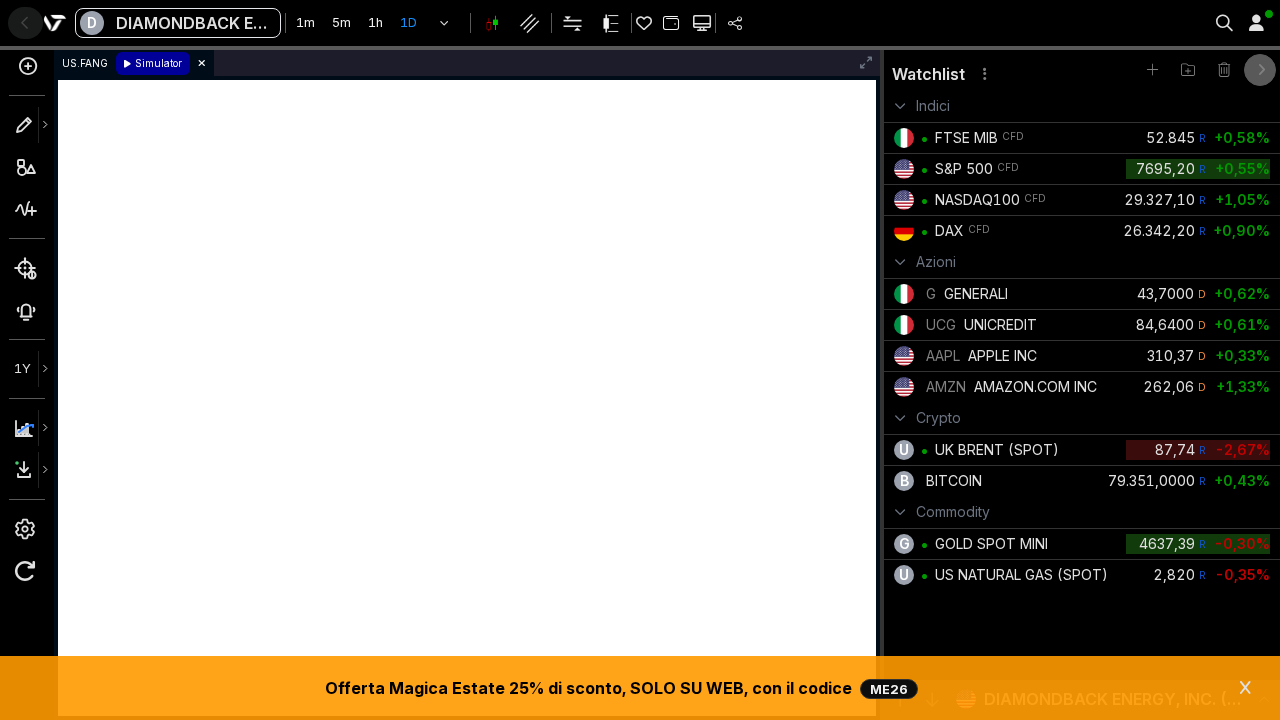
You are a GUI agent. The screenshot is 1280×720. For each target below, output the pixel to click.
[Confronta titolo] (27, 72)
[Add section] (1188, 70)
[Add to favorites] (1152, 70)
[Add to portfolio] (670, 23)
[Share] (735, 23)
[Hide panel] (1260, 70)
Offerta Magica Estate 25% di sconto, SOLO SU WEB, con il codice (616, 688)
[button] (444, 23)
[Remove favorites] (1224, 70)
